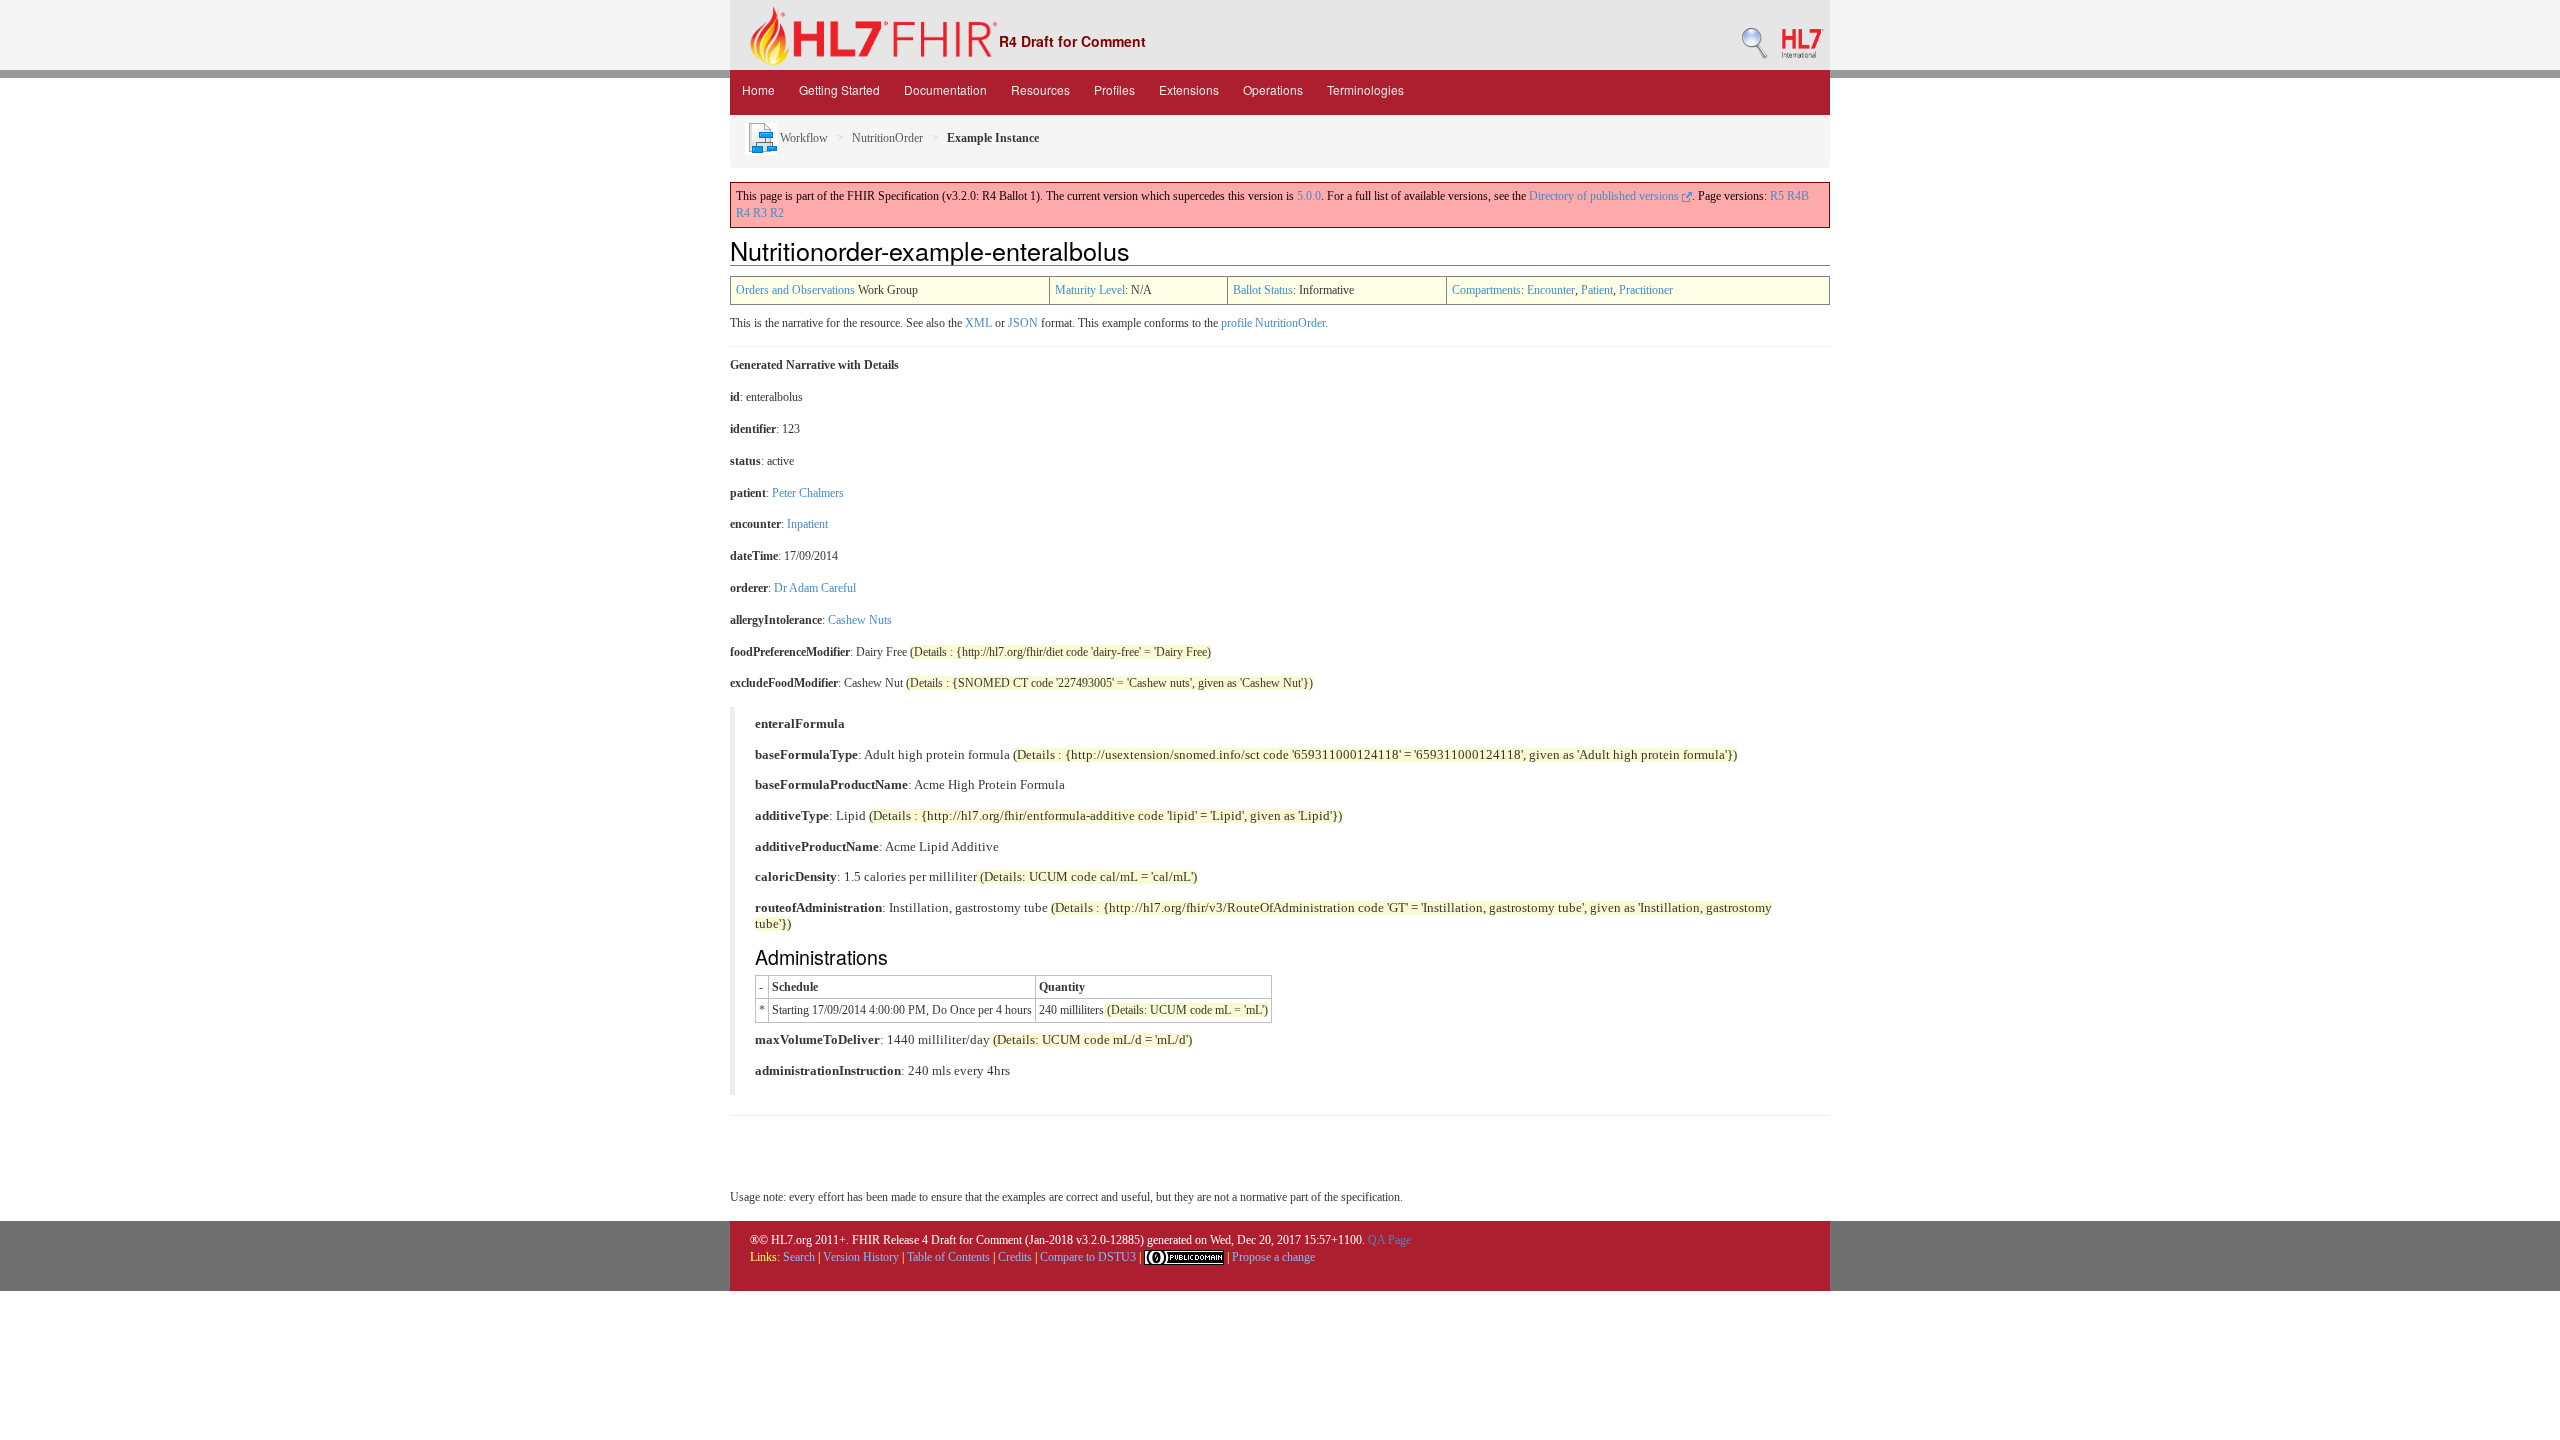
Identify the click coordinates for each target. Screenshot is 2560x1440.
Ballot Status (1263, 290)
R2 (777, 213)
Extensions (1189, 89)
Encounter (1551, 290)
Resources (1040, 89)
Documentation (945, 89)
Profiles (1114, 89)
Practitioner (1646, 290)
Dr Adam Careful (815, 588)
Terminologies (1365, 89)
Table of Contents (948, 1257)
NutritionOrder (887, 138)
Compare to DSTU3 (1088, 1257)
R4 (743, 213)
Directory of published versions (1605, 196)
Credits (1015, 1257)
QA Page (1389, 1240)
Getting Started (839, 89)
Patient (1597, 290)
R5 (1777, 196)
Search (799, 1257)
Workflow (802, 138)
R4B (1798, 196)
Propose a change (1273, 1257)
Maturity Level (1090, 290)
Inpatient (807, 524)
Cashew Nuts (860, 620)
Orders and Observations (795, 290)
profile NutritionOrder (1273, 323)
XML (978, 323)
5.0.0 (1309, 196)
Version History (861, 1257)
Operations (1273, 89)
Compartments (1486, 290)
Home (758, 89)
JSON (1023, 323)
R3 (760, 213)
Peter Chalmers (808, 493)
